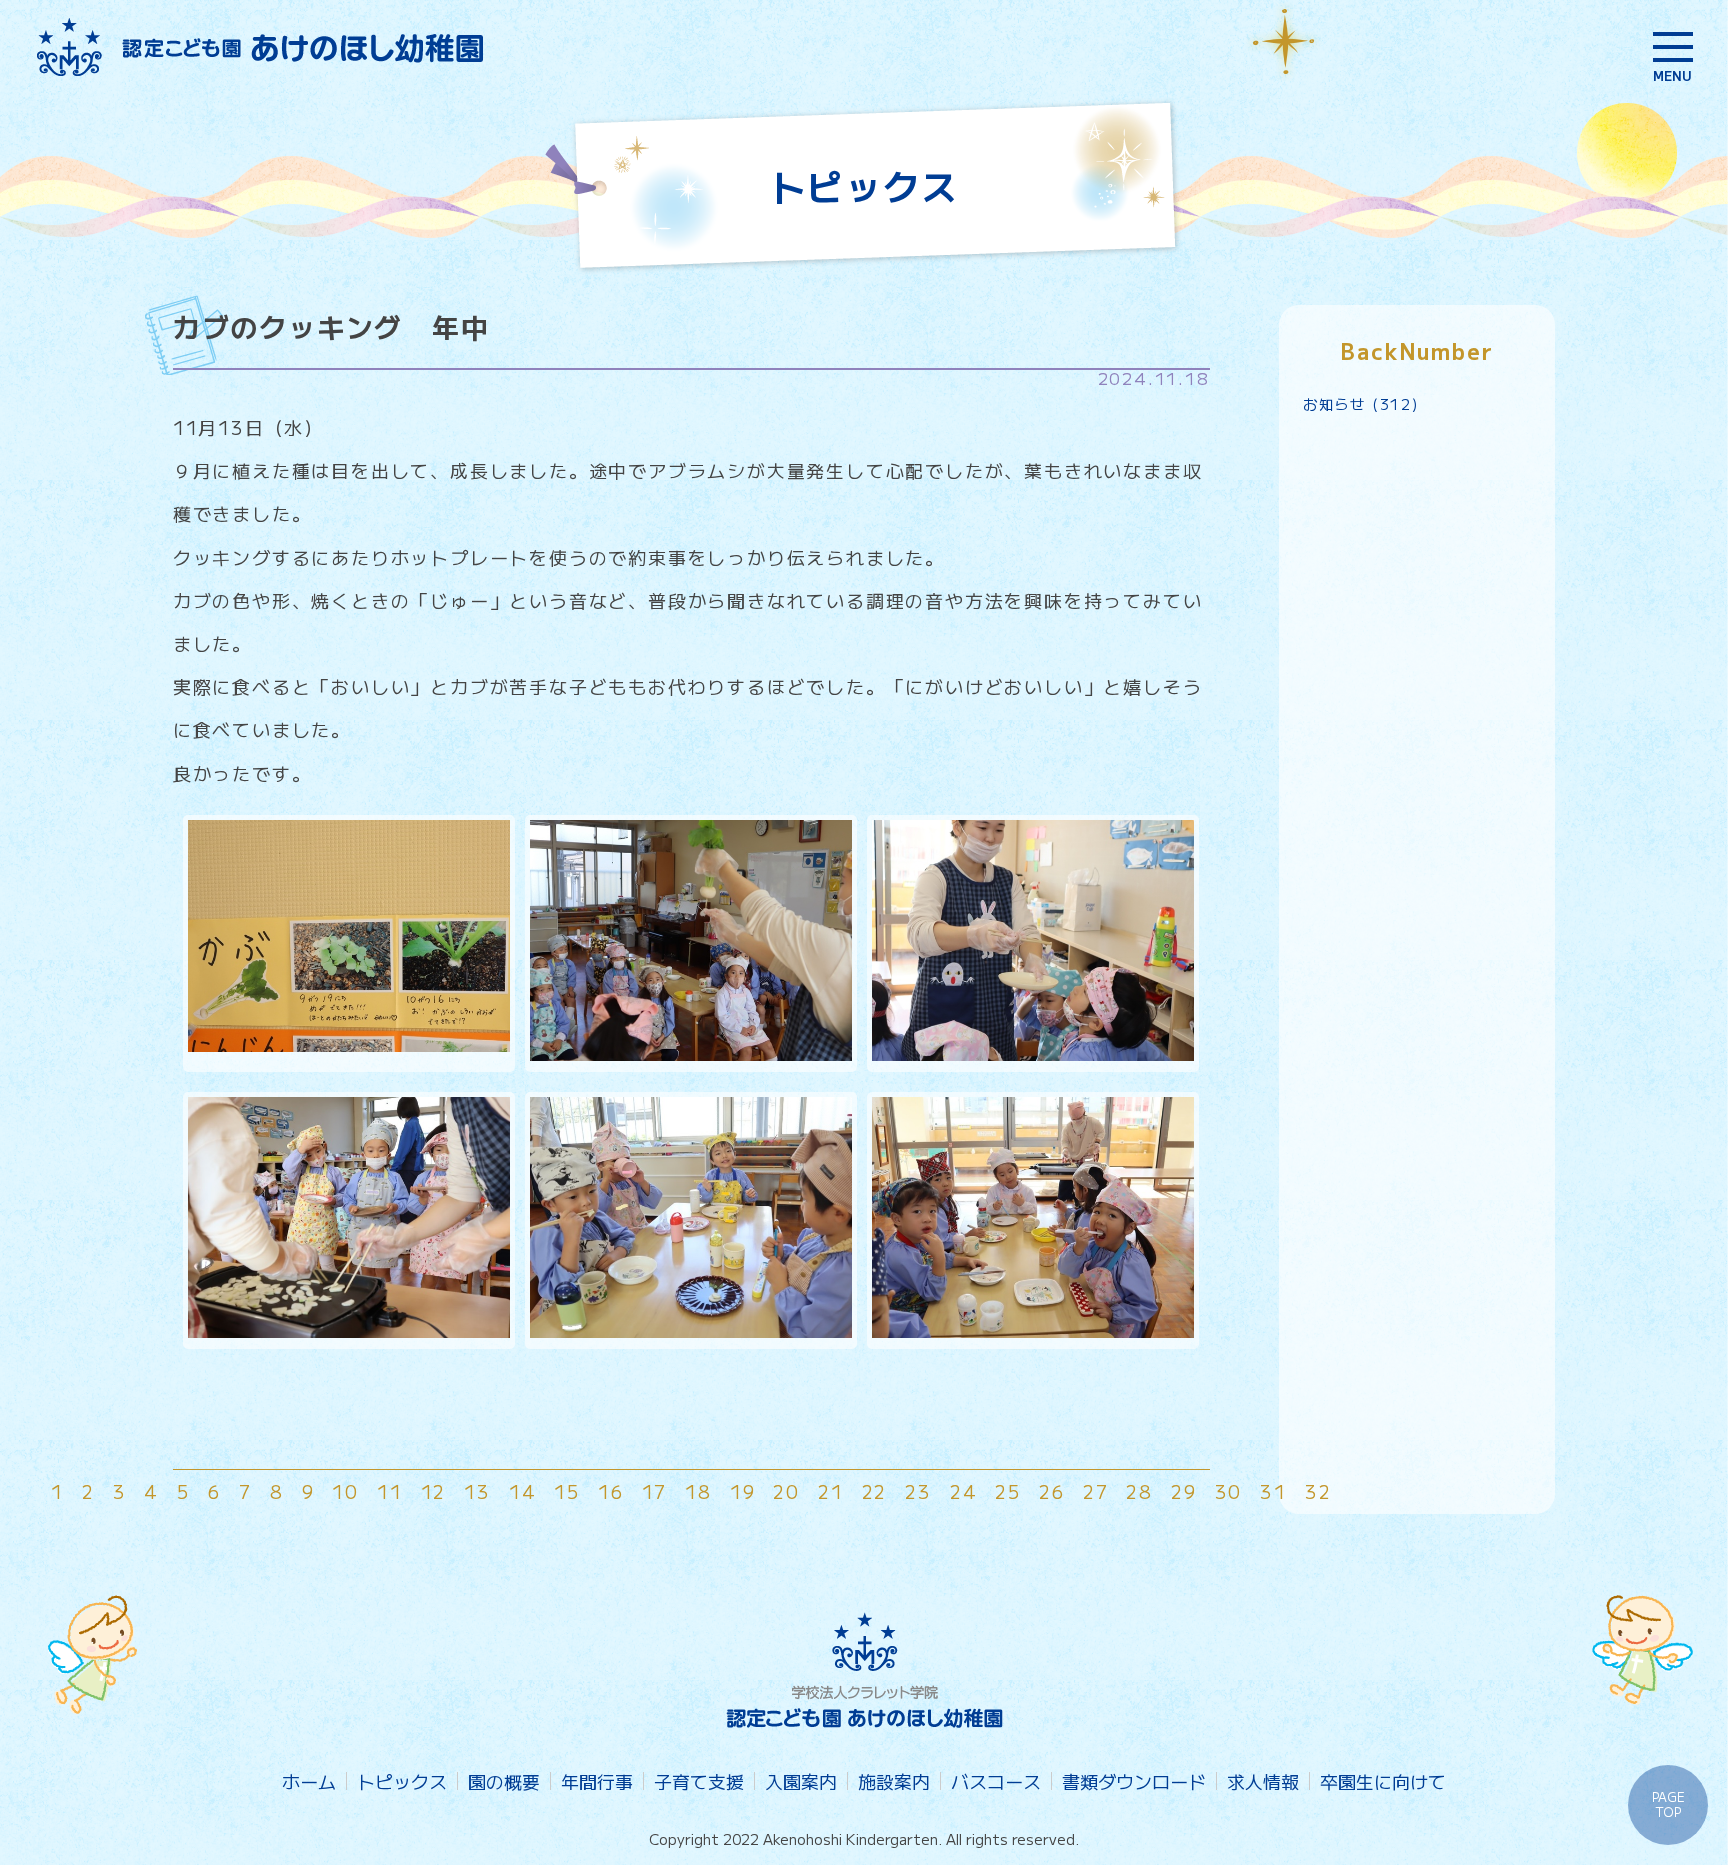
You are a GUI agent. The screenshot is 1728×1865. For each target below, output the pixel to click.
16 (611, 1491)
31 (1273, 1491)
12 (434, 1491)
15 (567, 1491)
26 (1052, 1491)
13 (477, 1491)
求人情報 (1263, 1781)
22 (875, 1491)
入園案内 (801, 1781)
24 (964, 1491)
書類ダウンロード (1134, 1781)
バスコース (996, 1781)
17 (655, 1491)
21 (831, 1491)
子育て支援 (699, 1781)
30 (1229, 1491)
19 (743, 1491)
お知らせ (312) (1361, 403)
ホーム (309, 1781)
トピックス (402, 1781)
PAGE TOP (1668, 1804)
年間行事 (597, 1781)
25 (1008, 1491)
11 (390, 1491)
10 (345, 1491)
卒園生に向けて (1383, 1781)
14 (523, 1491)
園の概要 (504, 1781)
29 (1184, 1491)
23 (918, 1491)
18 (698, 1491)
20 (786, 1491)
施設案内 (894, 1781)
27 (1096, 1491)
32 (1318, 1491)
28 (1139, 1491)
